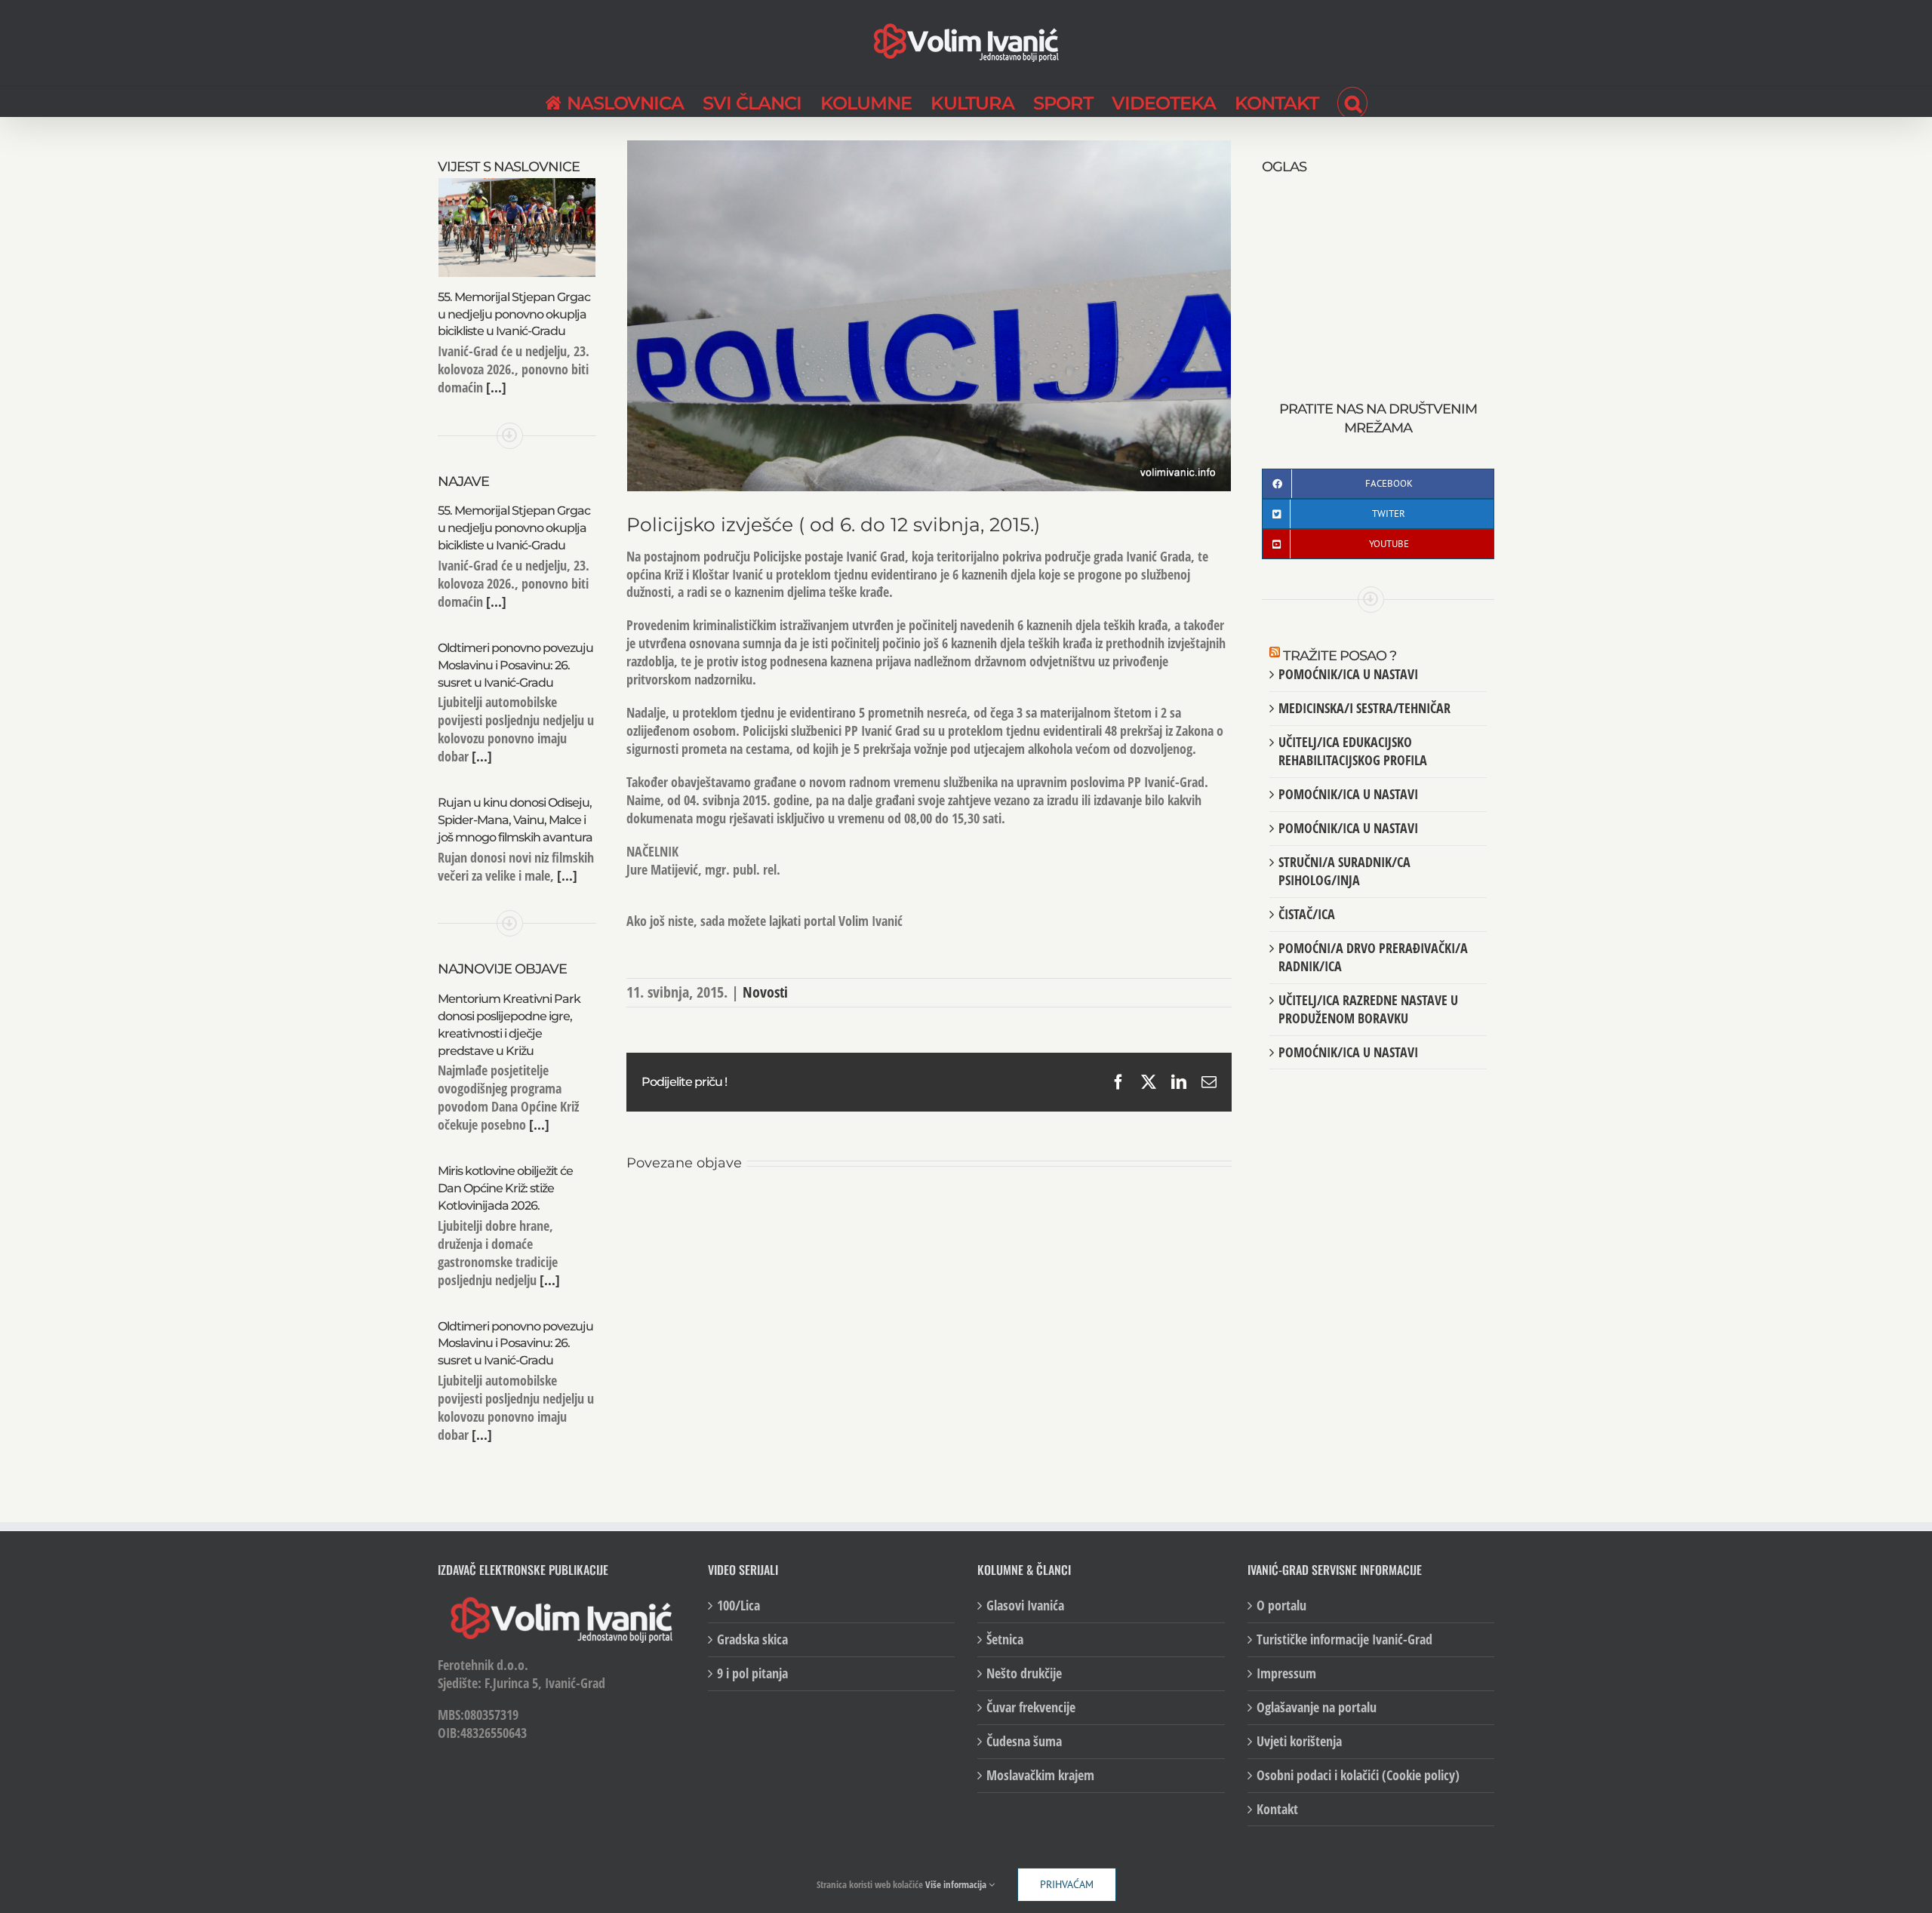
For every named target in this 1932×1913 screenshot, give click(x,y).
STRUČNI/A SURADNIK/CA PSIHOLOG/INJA (1344, 871)
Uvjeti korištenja (1299, 1741)
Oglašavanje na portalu (1317, 1707)
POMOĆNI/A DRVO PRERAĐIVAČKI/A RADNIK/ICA (1373, 957)
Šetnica (1005, 1639)
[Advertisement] (1378, 272)
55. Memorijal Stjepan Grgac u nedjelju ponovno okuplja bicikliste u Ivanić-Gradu (514, 314)
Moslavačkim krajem (1040, 1775)
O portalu (1281, 1605)
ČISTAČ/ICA (1307, 914)
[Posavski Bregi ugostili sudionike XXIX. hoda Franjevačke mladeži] (929, 1212)
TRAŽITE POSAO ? (1340, 656)
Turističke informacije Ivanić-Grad (1344, 1639)
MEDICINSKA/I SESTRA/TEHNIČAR (1364, 708)
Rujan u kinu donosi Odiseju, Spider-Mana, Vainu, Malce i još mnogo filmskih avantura (515, 820)
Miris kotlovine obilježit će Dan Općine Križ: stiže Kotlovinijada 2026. (505, 1188)
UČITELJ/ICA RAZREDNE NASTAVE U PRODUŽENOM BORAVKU (1368, 1009)
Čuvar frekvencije (1031, 1707)
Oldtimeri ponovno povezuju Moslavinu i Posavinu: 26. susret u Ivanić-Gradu (515, 665)
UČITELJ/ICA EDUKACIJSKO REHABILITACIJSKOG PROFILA (1353, 751)
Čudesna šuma (1024, 1741)
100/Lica (738, 1605)
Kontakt (1277, 1809)
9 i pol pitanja (752, 1673)
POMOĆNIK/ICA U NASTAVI (1348, 674)
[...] (495, 387)
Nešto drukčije (1024, 1673)
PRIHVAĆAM (1067, 1884)
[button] (1352, 101)
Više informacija (957, 1884)
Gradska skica (752, 1639)
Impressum (1286, 1673)
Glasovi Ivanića (1025, 1605)
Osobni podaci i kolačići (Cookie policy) (1358, 1775)
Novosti (765, 992)
